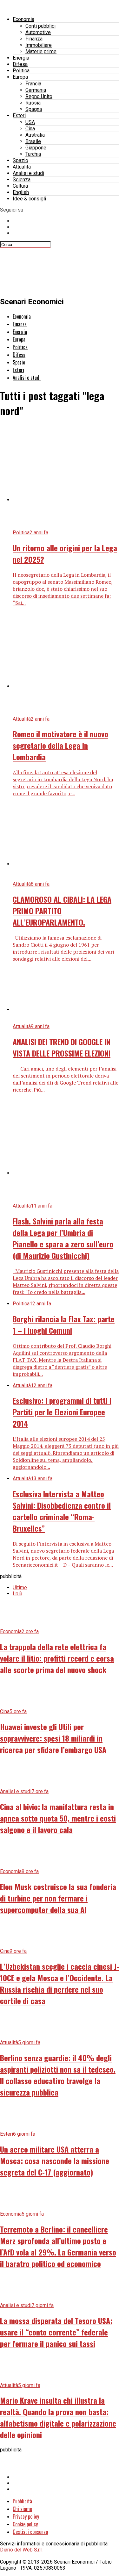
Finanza (34, 39)
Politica (21, 71)
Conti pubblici (40, 26)
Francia (33, 84)
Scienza (22, 180)
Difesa (20, 64)
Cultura (20, 186)
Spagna (34, 109)
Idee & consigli (29, 199)
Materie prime (41, 51)
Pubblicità (22, 2501)
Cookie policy (25, 2524)
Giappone (36, 148)
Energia (21, 58)
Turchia (33, 154)
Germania (36, 90)
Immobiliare (39, 45)
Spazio (20, 160)
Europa (20, 77)
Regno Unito (39, 96)
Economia (23, 19)
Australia (35, 135)
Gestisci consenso (30, 2532)
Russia (33, 103)
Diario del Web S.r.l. (21, 2550)
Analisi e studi (28, 173)
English (21, 192)
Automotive (38, 32)
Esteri (19, 115)
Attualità (22, 167)
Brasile (33, 141)
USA (30, 122)
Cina (30, 129)
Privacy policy (26, 2516)
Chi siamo (22, 2509)
